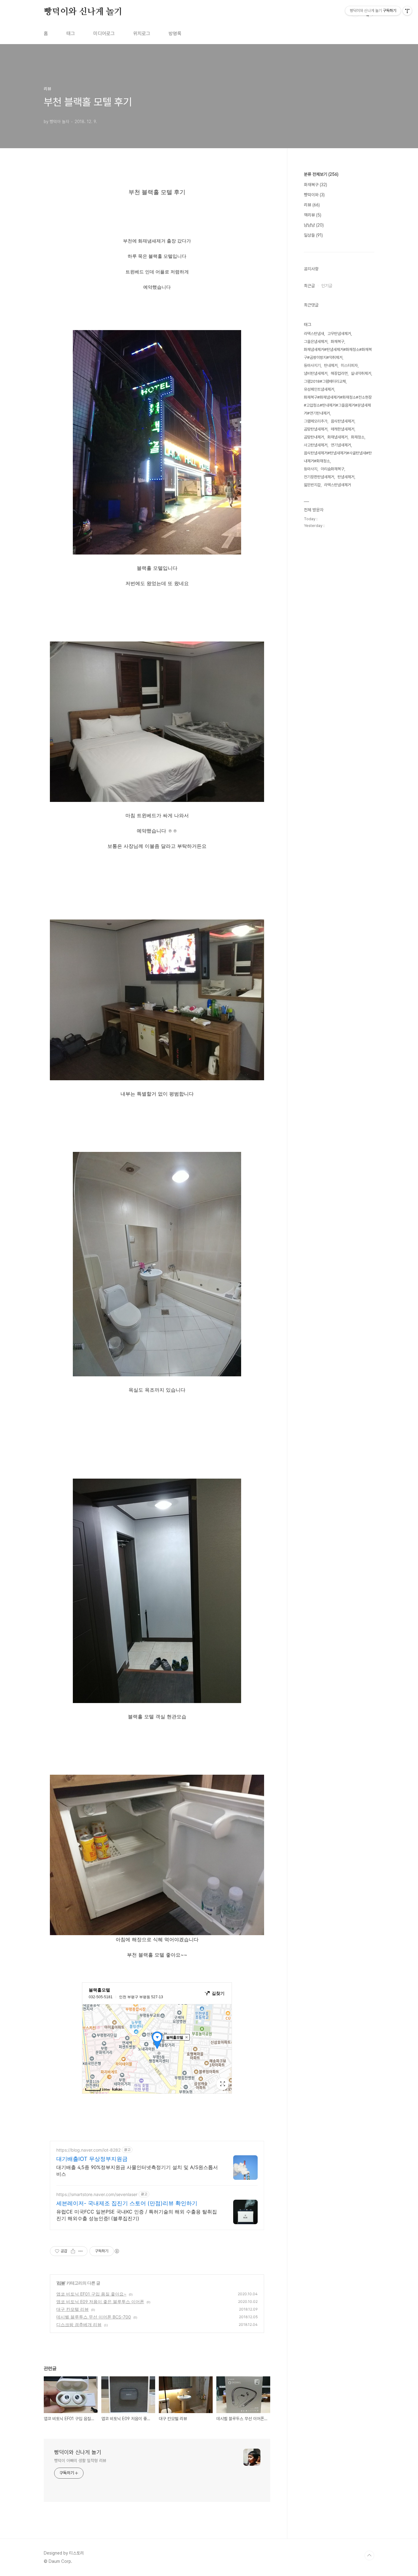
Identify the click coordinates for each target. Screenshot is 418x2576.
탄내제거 (331, 365)
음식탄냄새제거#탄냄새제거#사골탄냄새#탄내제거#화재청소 (338, 457)
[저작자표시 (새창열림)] (117, 2251)
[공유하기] (73, 2251)
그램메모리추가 (316, 421)
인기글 (327, 286)
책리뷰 (313, 215)
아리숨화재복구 (332, 469)
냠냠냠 (314, 225)
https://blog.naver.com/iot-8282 (88, 2150)
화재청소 (358, 437)
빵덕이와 (314, 195)
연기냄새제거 (341, 445)
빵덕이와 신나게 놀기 (83, 12)
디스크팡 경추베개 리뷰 (79, 2324)
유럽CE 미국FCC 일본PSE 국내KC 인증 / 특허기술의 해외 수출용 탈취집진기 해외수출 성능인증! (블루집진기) (137, 2215)
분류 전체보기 (321, 174)
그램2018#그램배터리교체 (325, 381)
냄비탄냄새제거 (316, 373)
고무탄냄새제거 (339, 334)
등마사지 (311, 469)
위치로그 (142, 34)
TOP (369, 2555)
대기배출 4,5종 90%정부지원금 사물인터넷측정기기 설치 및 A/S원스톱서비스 (137, 2171)
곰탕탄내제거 (314, 437)
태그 (71, 34)
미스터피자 (349, 365)
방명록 (175, 34)
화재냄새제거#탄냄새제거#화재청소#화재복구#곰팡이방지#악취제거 (338, 353)
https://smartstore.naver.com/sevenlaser (97, 2194)
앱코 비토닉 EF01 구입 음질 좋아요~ (91, 2294)
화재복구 (315, 185)
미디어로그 (104, 34)
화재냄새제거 (338, 437)
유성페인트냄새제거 (319, 389)
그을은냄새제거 (316, 342)
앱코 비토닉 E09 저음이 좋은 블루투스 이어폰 (100, 2301)
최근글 (309, 286)
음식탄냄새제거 (343, 421)
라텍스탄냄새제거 (338, 485)
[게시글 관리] (81, 2251)
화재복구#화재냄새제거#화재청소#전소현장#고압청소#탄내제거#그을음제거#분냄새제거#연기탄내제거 (338, 405)
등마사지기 (312, 365)
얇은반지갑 (312, 485)
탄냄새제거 (346, 477)
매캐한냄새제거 (343, 429)
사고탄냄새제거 (316, 445)
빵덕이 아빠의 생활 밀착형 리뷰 (80, 2461)
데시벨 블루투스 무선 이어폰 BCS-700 (94, 2317)
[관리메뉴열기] (407, 11)
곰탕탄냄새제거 (316, 429)
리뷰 (61, 2283)
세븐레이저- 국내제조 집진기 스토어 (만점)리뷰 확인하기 (127, 2203)
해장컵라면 (339, 373)
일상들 (313, 235)
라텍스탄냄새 (314, 334)
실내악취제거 (361, 373)
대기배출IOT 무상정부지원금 (92, 2159)
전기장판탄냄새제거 (319, 477)
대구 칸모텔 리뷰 (73, 2309)
